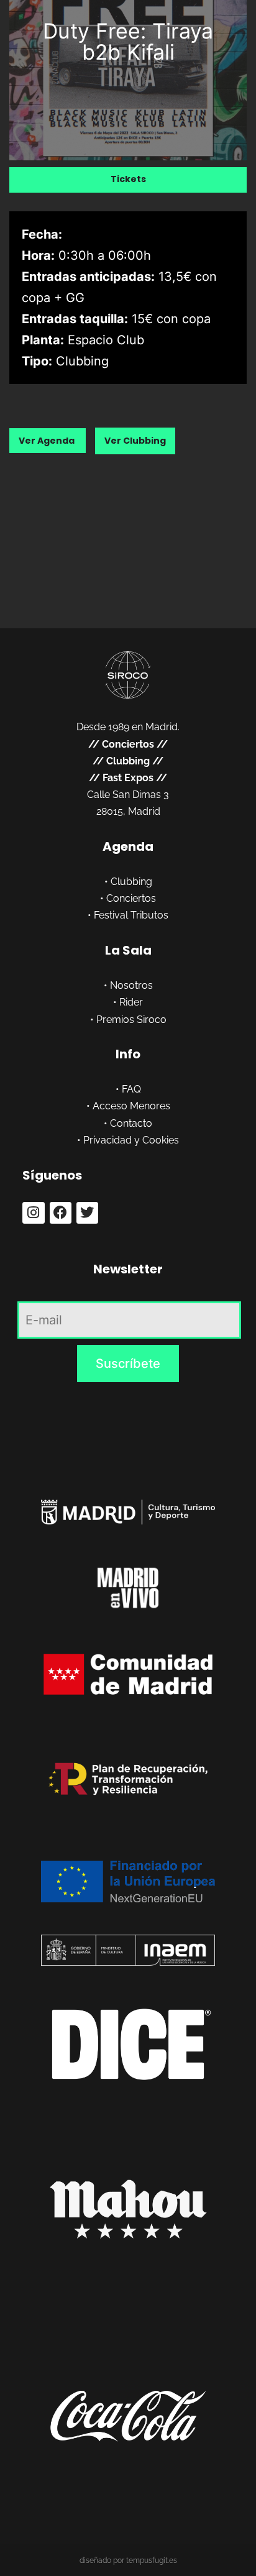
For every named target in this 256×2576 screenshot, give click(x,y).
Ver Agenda (48, 441)
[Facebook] (61, 1213)
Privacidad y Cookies (131, 1140)
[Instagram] (33, 1213)
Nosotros (131, 985)
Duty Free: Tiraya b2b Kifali (128, 41)
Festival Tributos (131, 915)
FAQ (131, 1089)
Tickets (128, 179)
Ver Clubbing (135, 441)
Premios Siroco (131, 1020)
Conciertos (128, 744)
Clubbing (128, 761)
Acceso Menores (131, 1106)
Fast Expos (128, 778)
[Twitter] (87, 1213)
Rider (131, 1002)
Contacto (131, 1123)
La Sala (128, 950)
